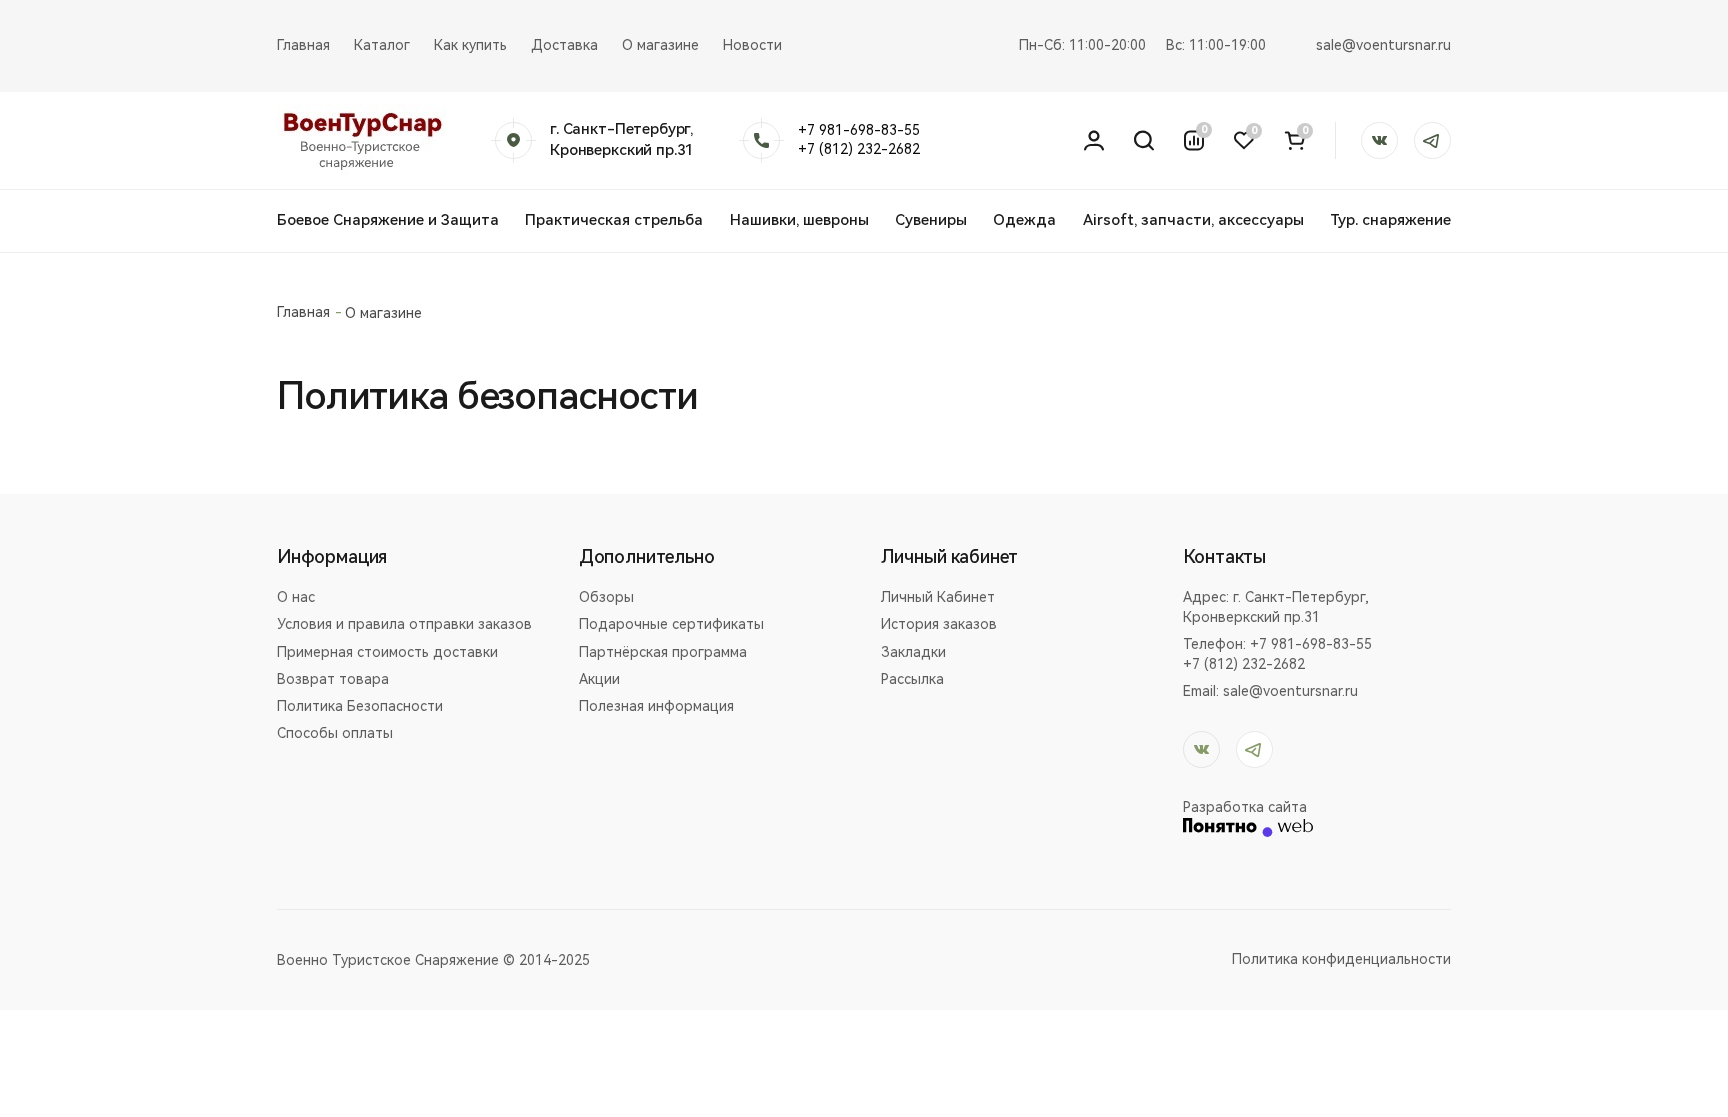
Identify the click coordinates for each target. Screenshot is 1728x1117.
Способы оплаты (335, 733)
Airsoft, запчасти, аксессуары (1193, 220)
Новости (752, 45)
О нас (296, 597)
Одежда (1024, 220)
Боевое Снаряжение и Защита (388, 220)
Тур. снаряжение (1390, 220)
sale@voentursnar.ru (1383, 45)
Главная (303, 45)
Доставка (564, 45)
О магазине (660, 45)
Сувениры (931, 220)
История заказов (939, 624)
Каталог (382, 45)
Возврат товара (333, 679)
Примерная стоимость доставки (387, 652)
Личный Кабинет (938, 597)
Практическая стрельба (614, 220)
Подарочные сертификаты (671, 624)
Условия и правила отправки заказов (404, 624)
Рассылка (912, 679)
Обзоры (606, 597)
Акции (599, 679)
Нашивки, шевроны (799, 220)
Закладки (913, 652)
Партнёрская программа (663, 652)
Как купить (470, 45)
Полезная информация (656, 706)
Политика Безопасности (360, 706)
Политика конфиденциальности (1341, 959)
